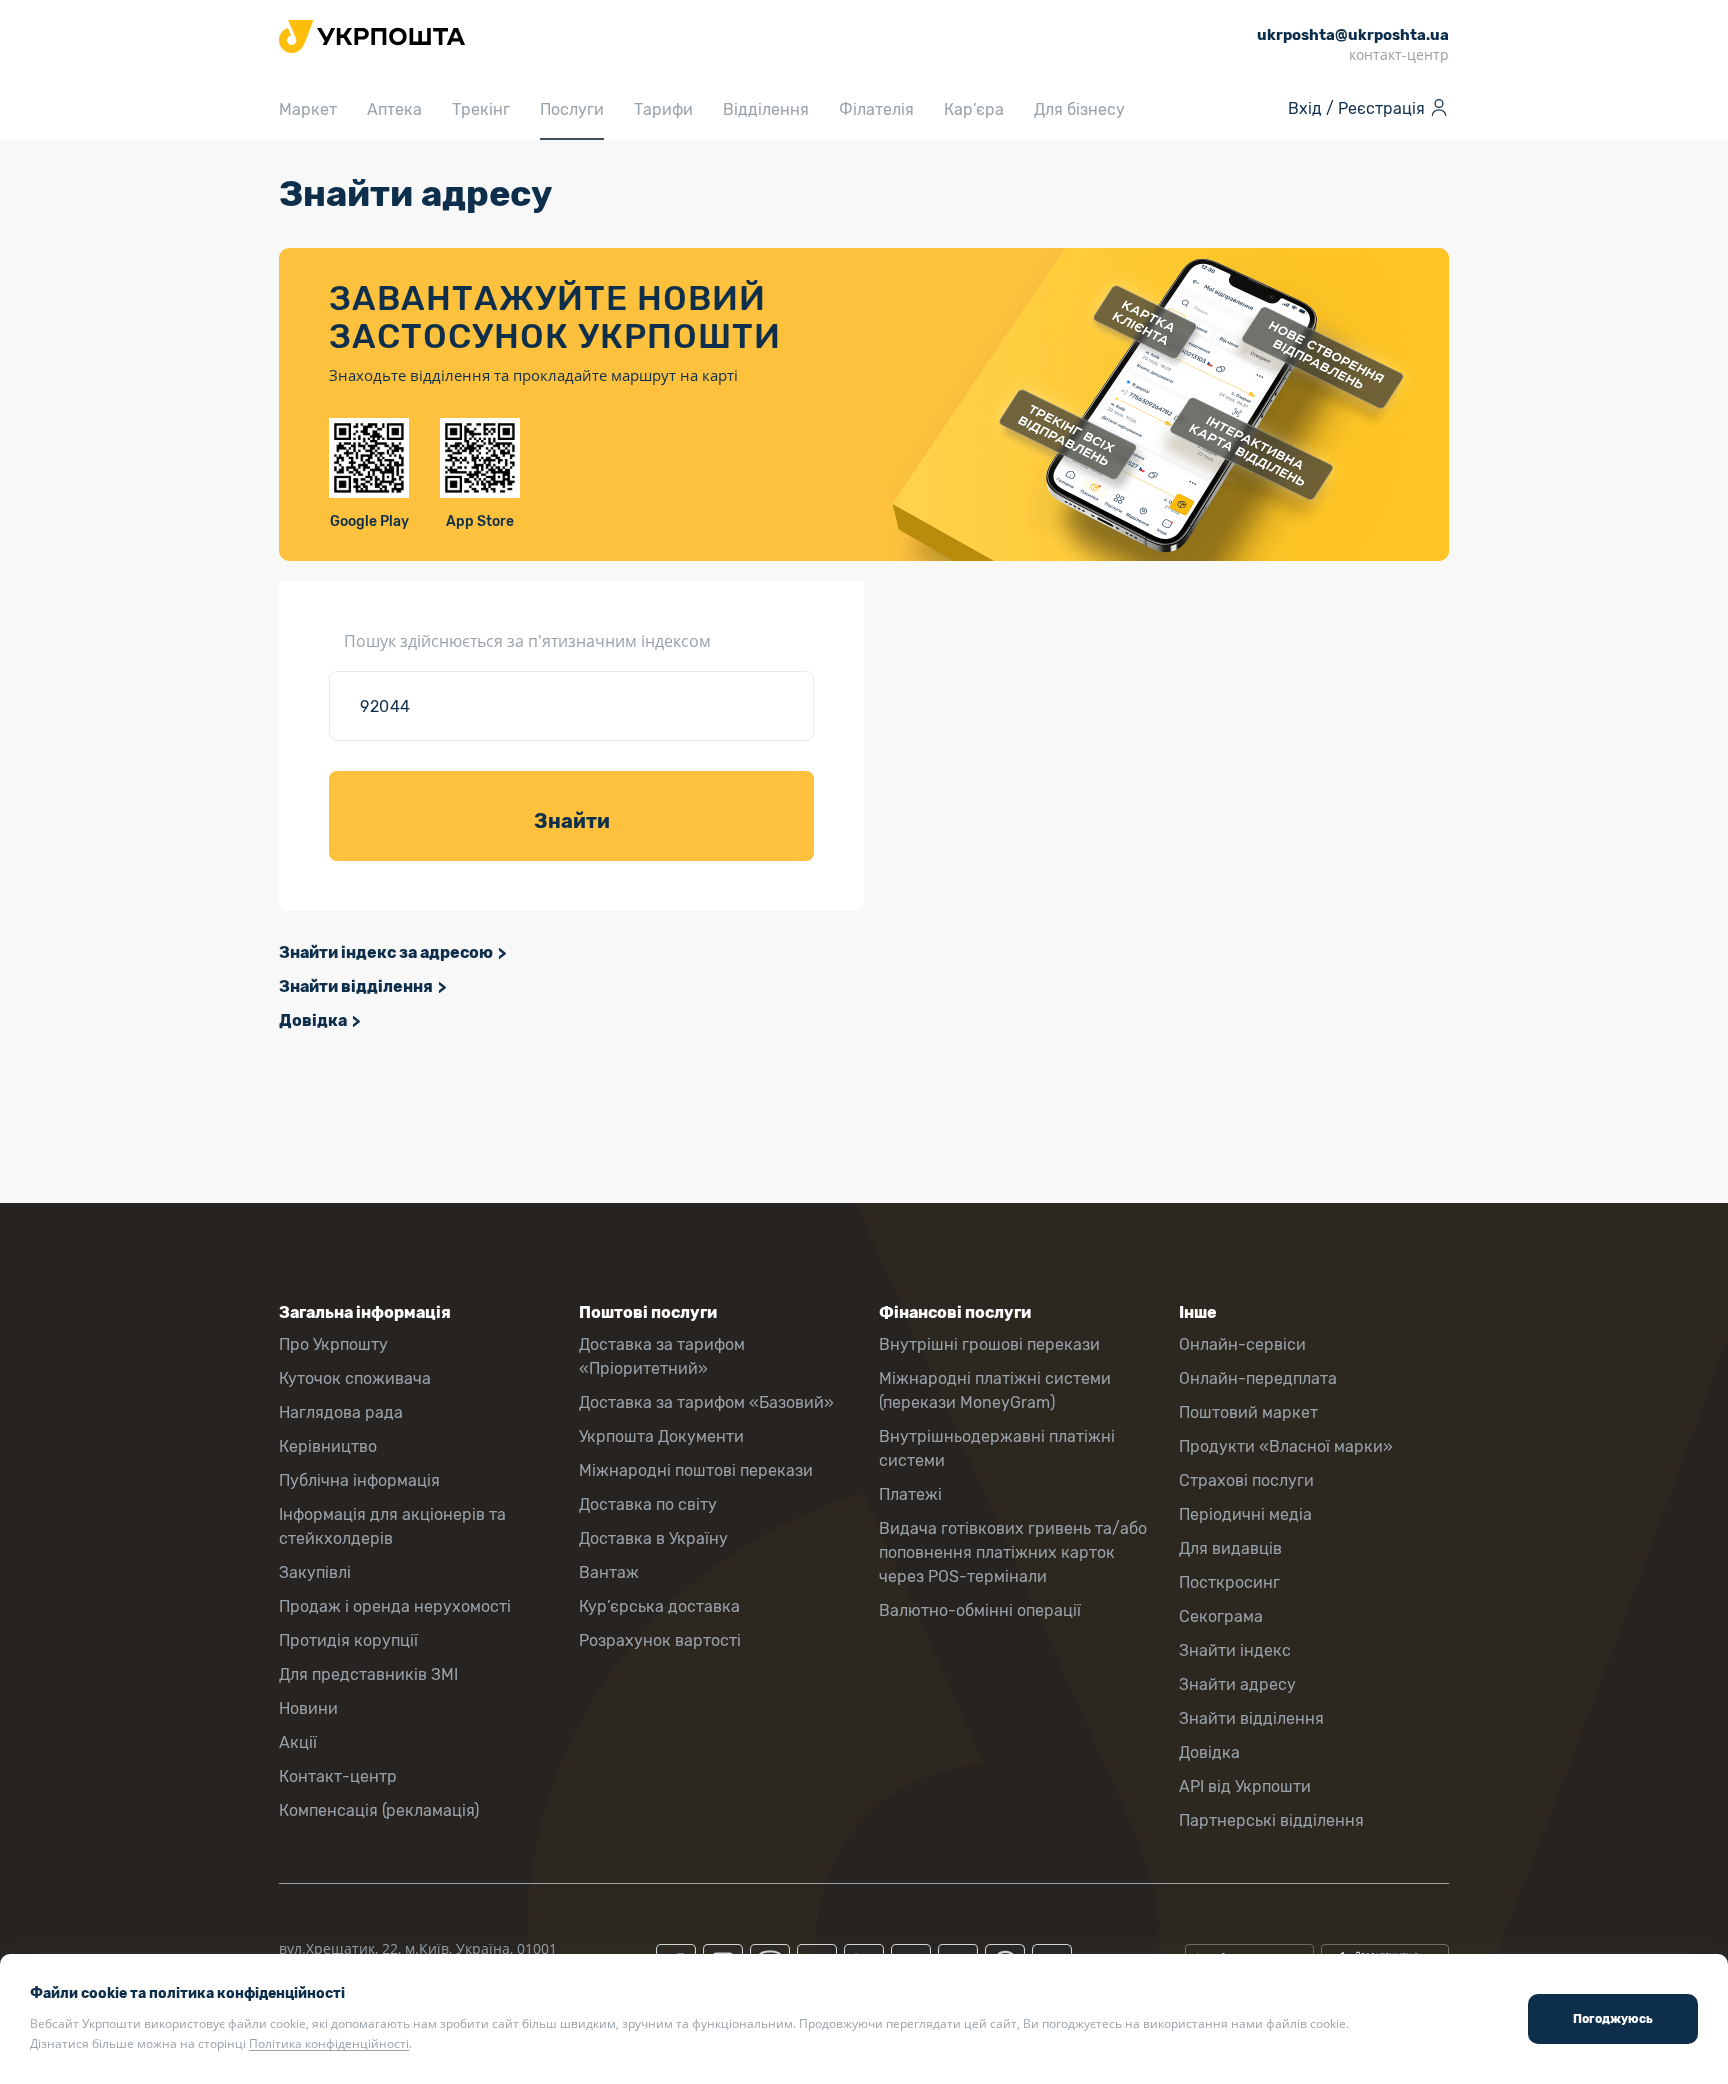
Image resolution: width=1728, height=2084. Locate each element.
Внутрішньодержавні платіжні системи (997, 1448)
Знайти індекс (1235, 1650)
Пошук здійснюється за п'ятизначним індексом (527, 641)
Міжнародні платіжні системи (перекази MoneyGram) (995, 1390)
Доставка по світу (648, 1504)
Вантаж (609, 1572)
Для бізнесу (1079, 109)
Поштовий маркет (1248, 1412)
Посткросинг (1229, 1582)
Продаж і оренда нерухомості (395, 1606)
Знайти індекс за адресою (386, 952)
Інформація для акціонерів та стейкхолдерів (392, 1526)
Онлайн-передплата (1258, 1378)
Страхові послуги (1246, 1480)
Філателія (876, 109)
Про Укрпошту (333, 1344)
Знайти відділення (356, 986)
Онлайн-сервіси (1242, 1344)
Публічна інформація (359, 1480)
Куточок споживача (355, 1378)
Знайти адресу (1237, 1684)
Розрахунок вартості (660, 1640)
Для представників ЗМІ (368, 1674)
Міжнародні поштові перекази (696, 1470)
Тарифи (663, 109)
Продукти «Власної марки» (1286, 1446)
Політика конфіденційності (329, 2043)
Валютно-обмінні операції (980, 1610)
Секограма (1221, 1616)
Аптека (394, 109)
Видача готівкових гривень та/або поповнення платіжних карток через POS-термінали (1013, 1552)
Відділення (766, 109)
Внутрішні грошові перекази (989, 1344)
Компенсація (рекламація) (379, 1810)
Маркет (308, 109)
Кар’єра (974, 109)
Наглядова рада (341, 1412)
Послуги (572, 109)
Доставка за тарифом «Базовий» (706, 1402)
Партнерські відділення (1271, 1820)
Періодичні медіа (1245, 1514)
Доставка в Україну (653, 1538)
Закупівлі (315, 1572)
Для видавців (1230, 1548)
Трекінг (481, 109)
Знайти (572, 821)
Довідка (313, 1020)
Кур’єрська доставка (659, 1606)
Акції (298, 1742)
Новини (308, 1708)
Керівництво (328, 1446)
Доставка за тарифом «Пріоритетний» (662, 1356)
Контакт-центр (338, 1776)
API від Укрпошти (1245, 1786)
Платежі (910, 1494)
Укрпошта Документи (661, 1436)
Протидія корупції (348, 1640)
